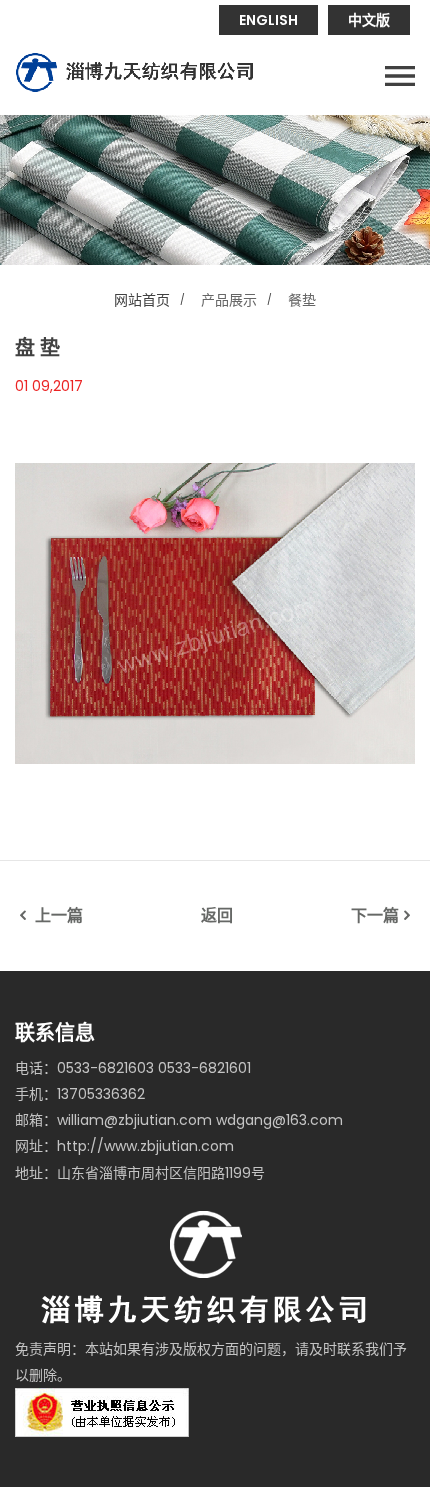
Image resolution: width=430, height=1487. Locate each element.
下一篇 (375, 915)
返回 (217, 915)
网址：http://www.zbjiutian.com (124, 1146)
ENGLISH (268, 20)
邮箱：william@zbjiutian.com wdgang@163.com (179, 1120)
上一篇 (57, 915)
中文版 (369, 20)
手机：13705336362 (80, 1094)
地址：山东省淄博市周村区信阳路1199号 (140, 1173)
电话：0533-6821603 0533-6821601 (133, 1068)
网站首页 (142, 300)
